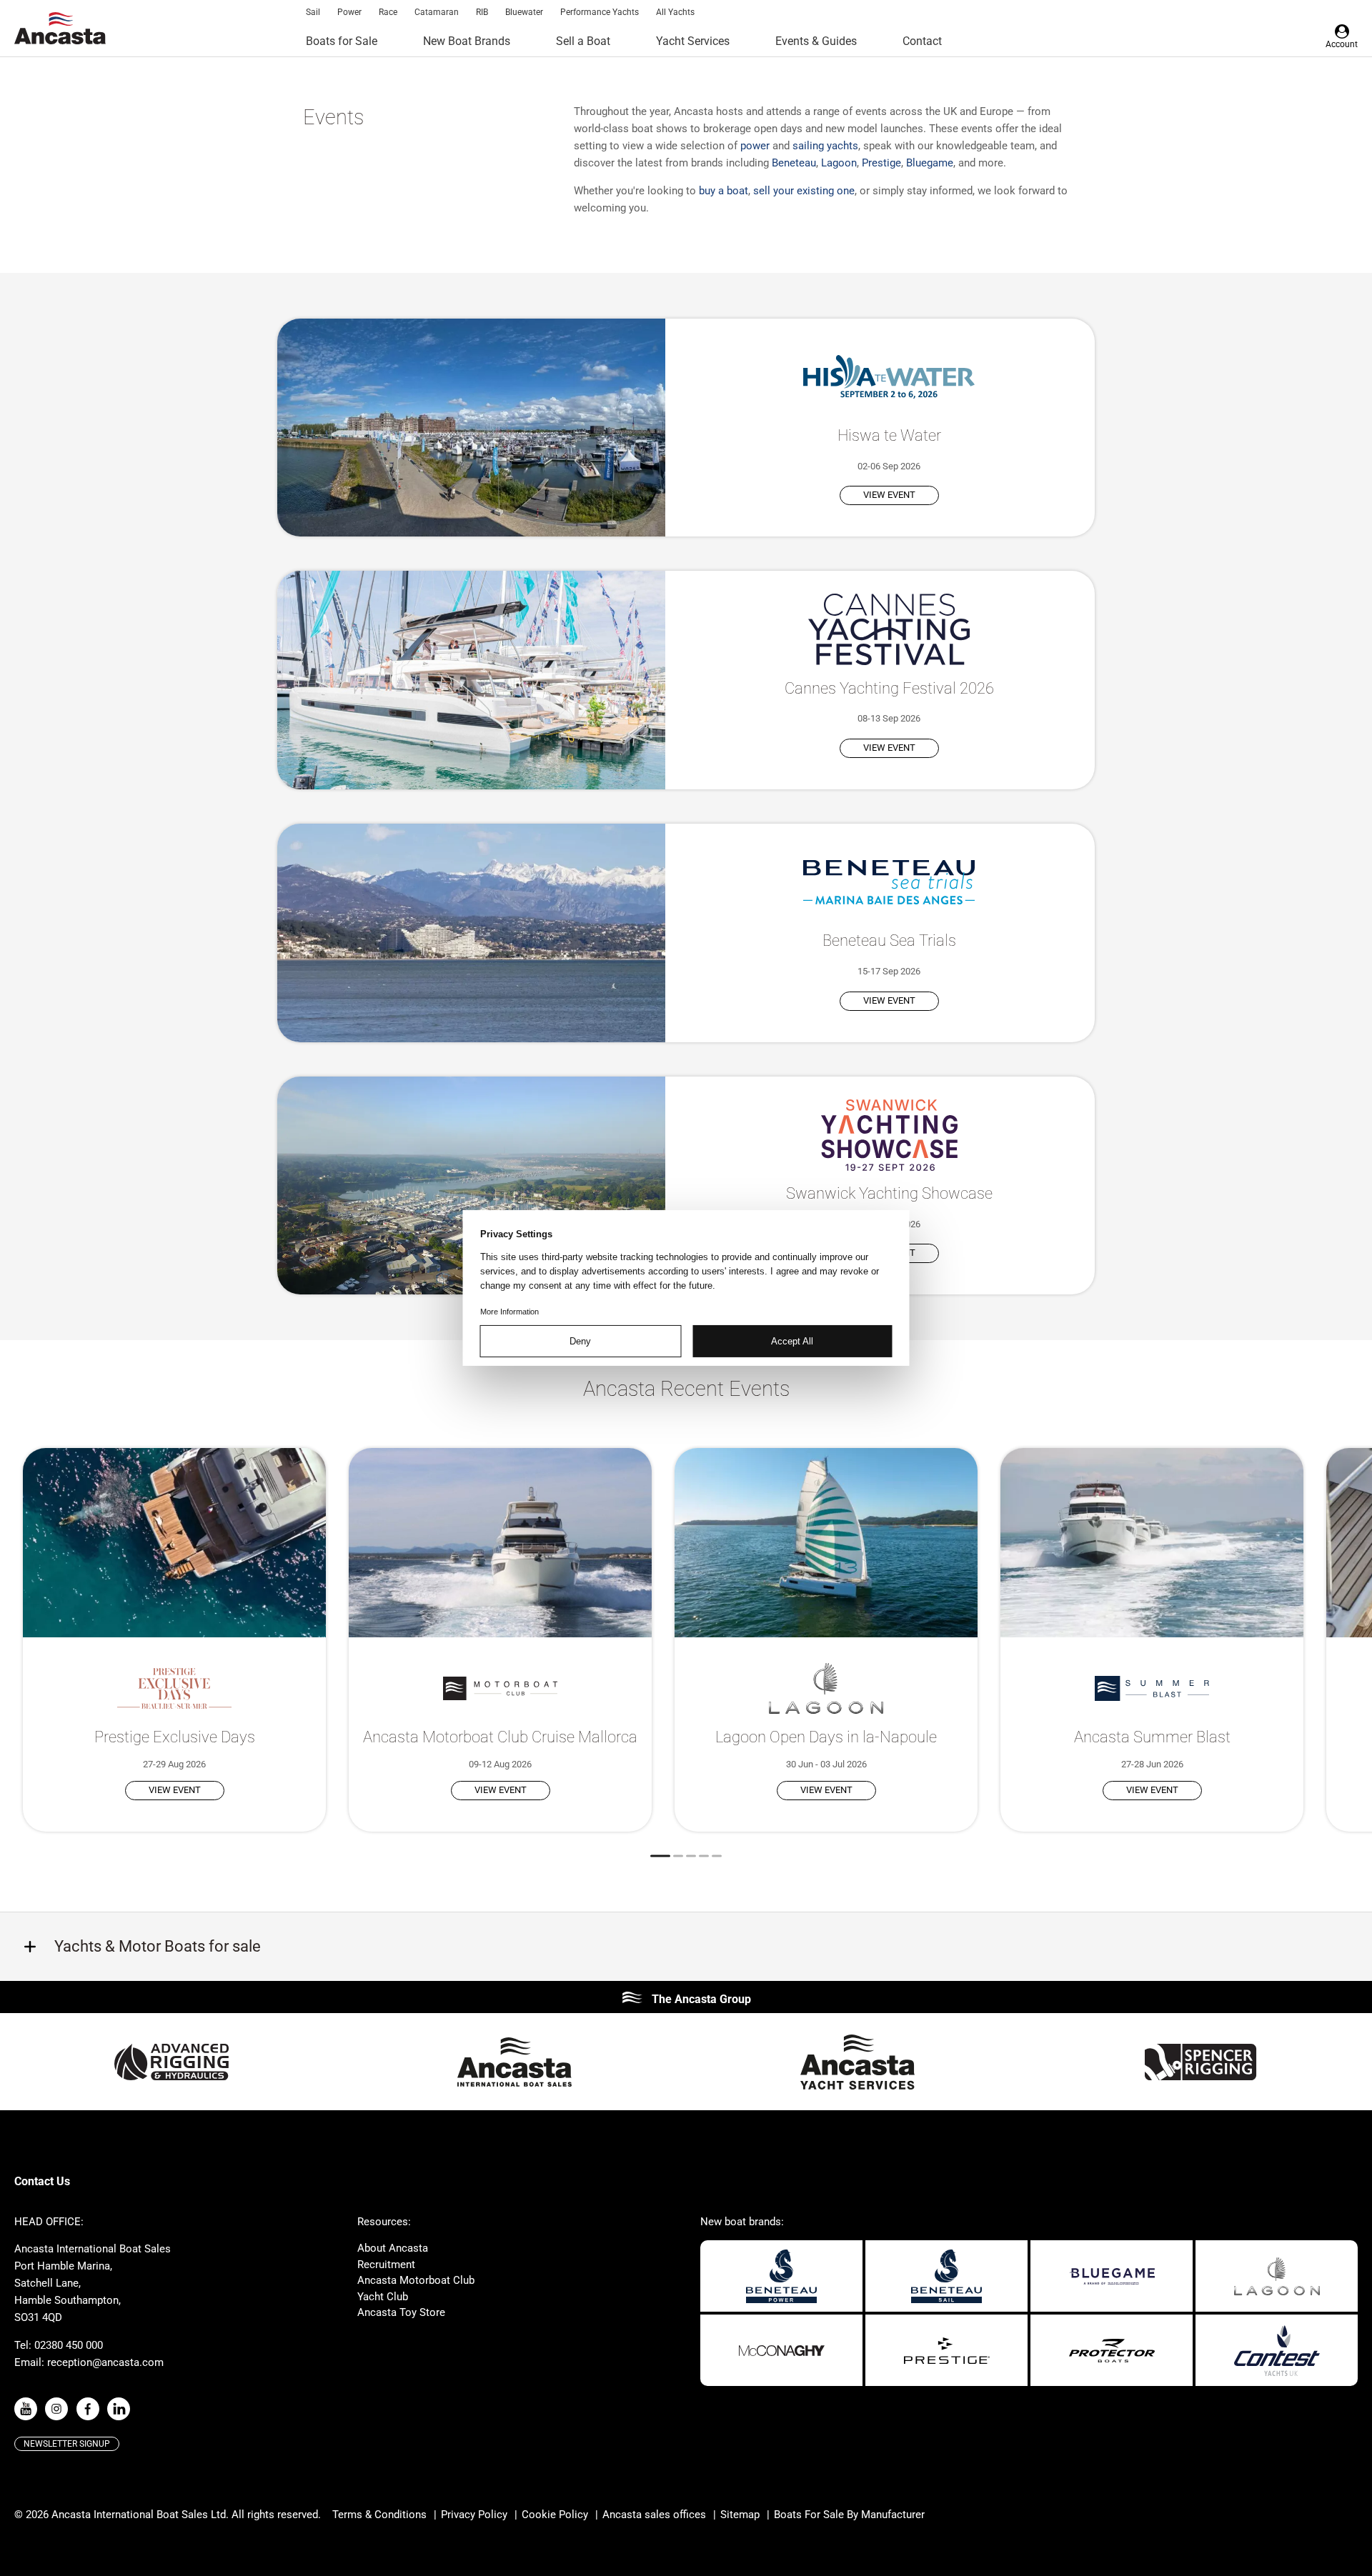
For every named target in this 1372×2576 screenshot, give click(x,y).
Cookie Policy (555, 2515)
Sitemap (740, 2515)
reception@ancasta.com (105, 2362)
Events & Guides (816, 41)
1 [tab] (660, 1856)
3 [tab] (691, 1856)
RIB (482, 12)
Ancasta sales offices (654, 2515)
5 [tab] (717, 1856)
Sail (313, 12)
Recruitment (386, 2265)
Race (388, 12)
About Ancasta (393, 2248)
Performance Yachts (600, 12)
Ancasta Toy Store (401, 2312)
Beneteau (794, 163)
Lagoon (839, 163)
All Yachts (675, 12)
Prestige (881, 163)
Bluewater (524, 12)
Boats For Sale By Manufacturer (849, 2515)
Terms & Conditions (379, 2515)
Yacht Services (693, 41)
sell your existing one (804, 191)
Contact (922, 41)
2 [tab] (678, 1856)
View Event (889, 495)
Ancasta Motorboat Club (416, 2280)
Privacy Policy (474, 2515)
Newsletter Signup (67, 2444)
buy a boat (724, 191)
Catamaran (437, 12)
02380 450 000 (69, 2345)
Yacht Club (383, 2297)
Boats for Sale (342, 41)
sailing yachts (825, 146)
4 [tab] (704, 1856)
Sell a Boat (583, 41)
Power (349, 12)
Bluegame (930, 163)
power (755, 146)
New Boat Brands (467, 41)
